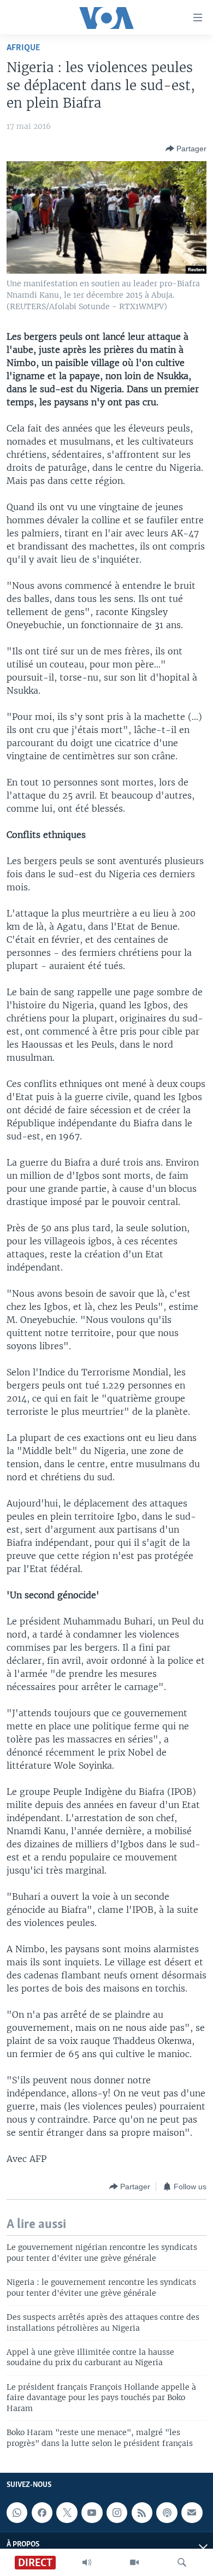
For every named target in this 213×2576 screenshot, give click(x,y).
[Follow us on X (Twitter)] (67, 2513)
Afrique (23, 48)
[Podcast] (167, 2513)
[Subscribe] (192, 2513)
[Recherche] (182, 2562)
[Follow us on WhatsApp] (17, 2513)
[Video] (134, 2562)
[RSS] (142, 2513)
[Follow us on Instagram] (117, 2513)
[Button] (186, 149)
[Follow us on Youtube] (92, 2513)
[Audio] (87, 2562)
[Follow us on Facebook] (42, 2513)
